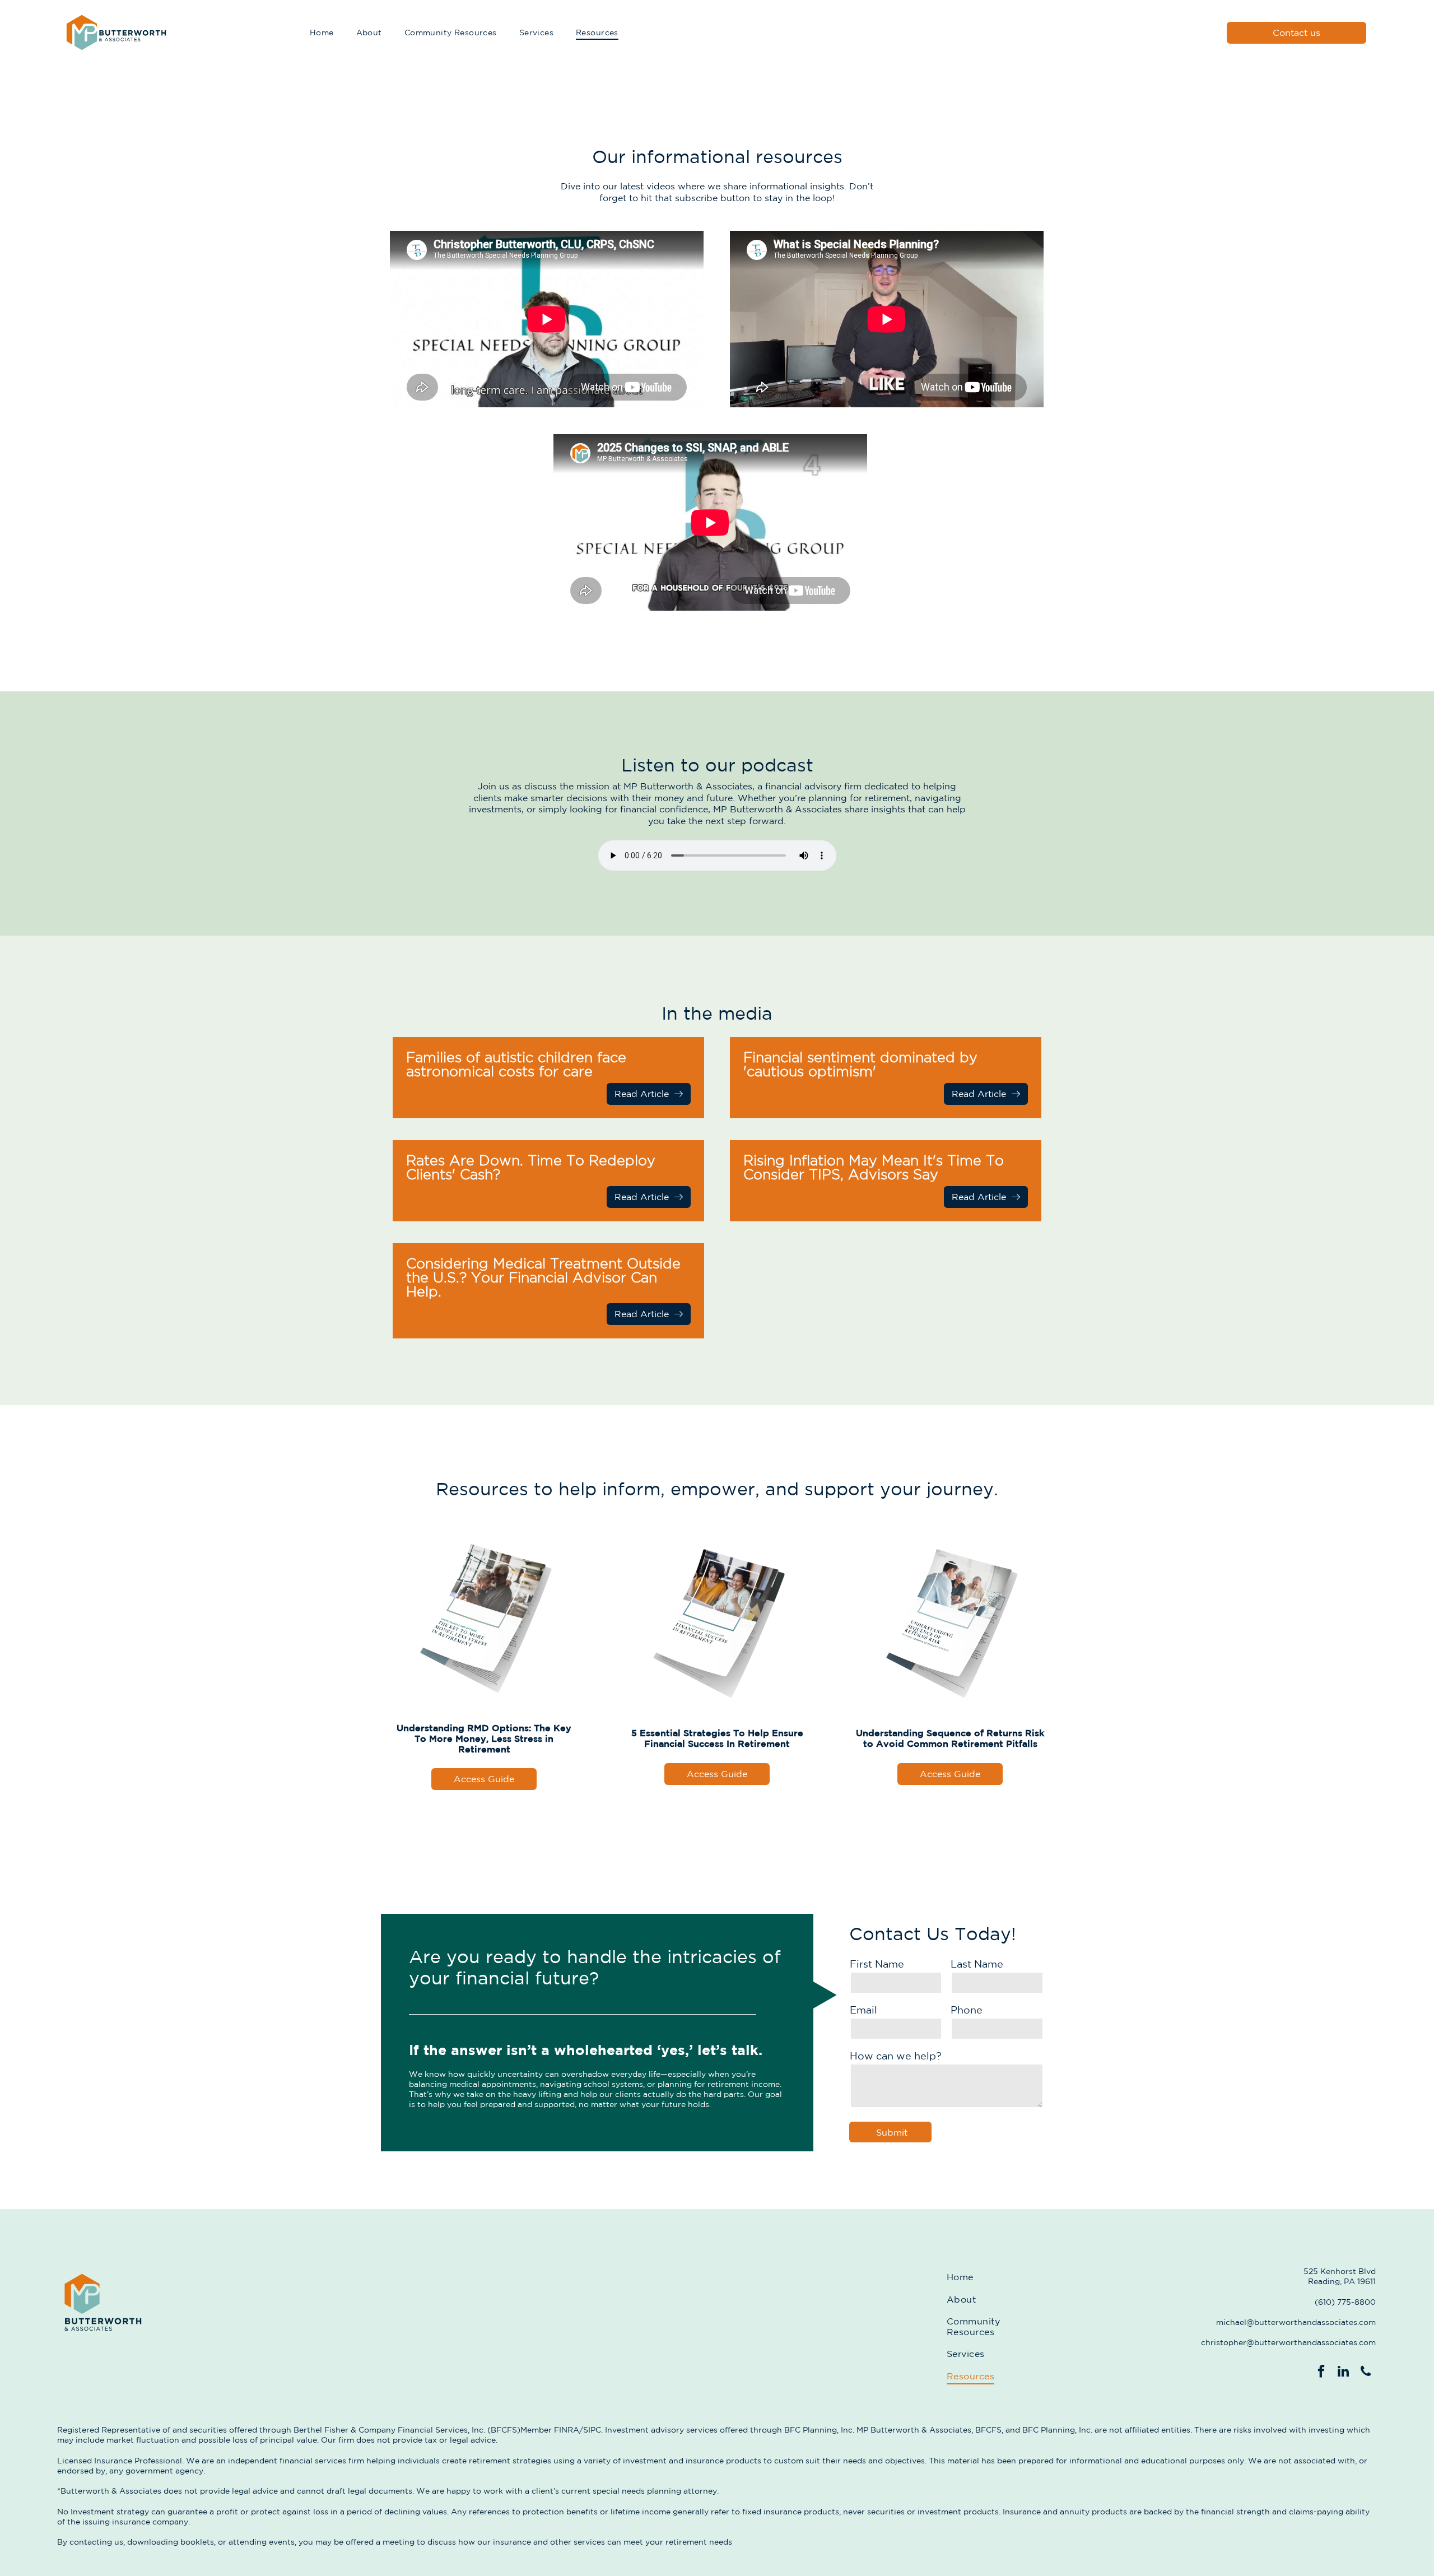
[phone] (1366, 2373)
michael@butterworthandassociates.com (1296, 2322)
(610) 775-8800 (1345, 2302)
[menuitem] (322, 33)
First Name (877, 1964)
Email (863, 2010)
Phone (967, 2010)
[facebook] (1321, 2373)
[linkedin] (1344, 2373)
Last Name (977, 1964)
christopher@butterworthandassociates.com (1288, 2342)
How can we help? (896, 2056)
